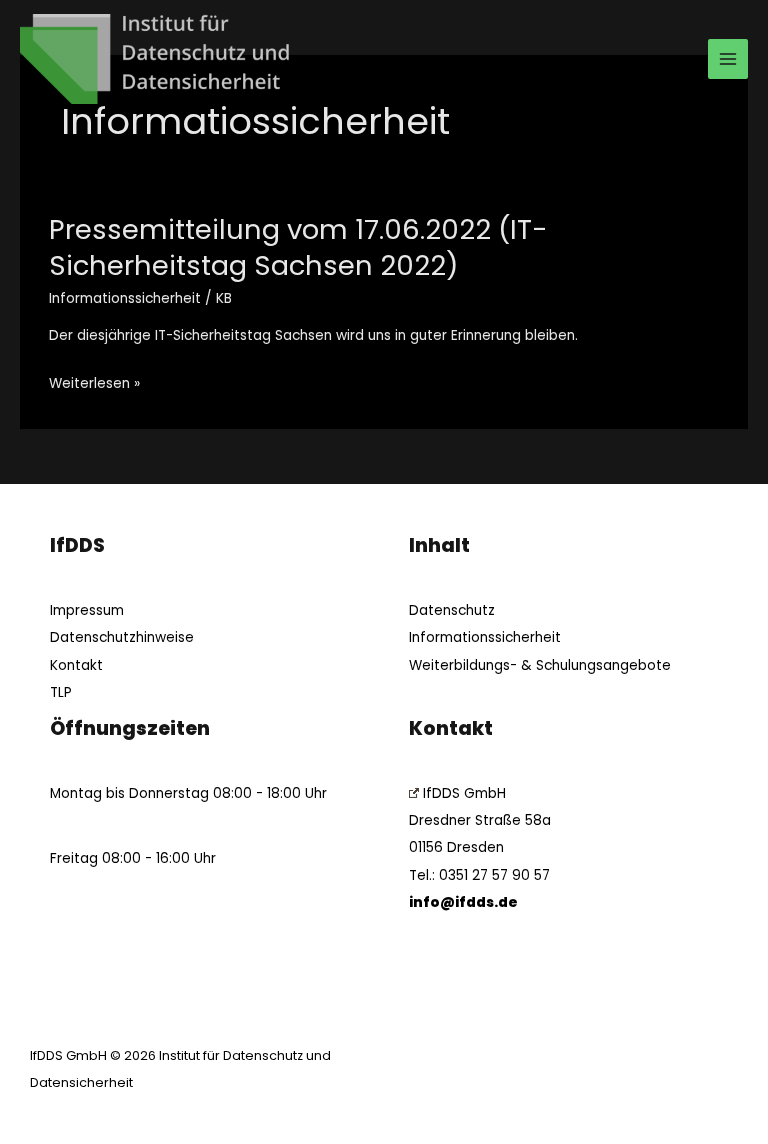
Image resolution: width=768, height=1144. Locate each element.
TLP (61, 692)
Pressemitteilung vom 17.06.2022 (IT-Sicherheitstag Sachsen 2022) (298, 247)
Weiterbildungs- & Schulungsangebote (540, 665)
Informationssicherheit (125, 298)
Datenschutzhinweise (122, 637)
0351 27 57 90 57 (494, 875)
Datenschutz (452, 610)
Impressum (87, 610)
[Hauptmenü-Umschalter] (728, 59)
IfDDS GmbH (464, 793)
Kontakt (76, 665)
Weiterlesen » (94, 383)
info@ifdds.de (463, 902)
